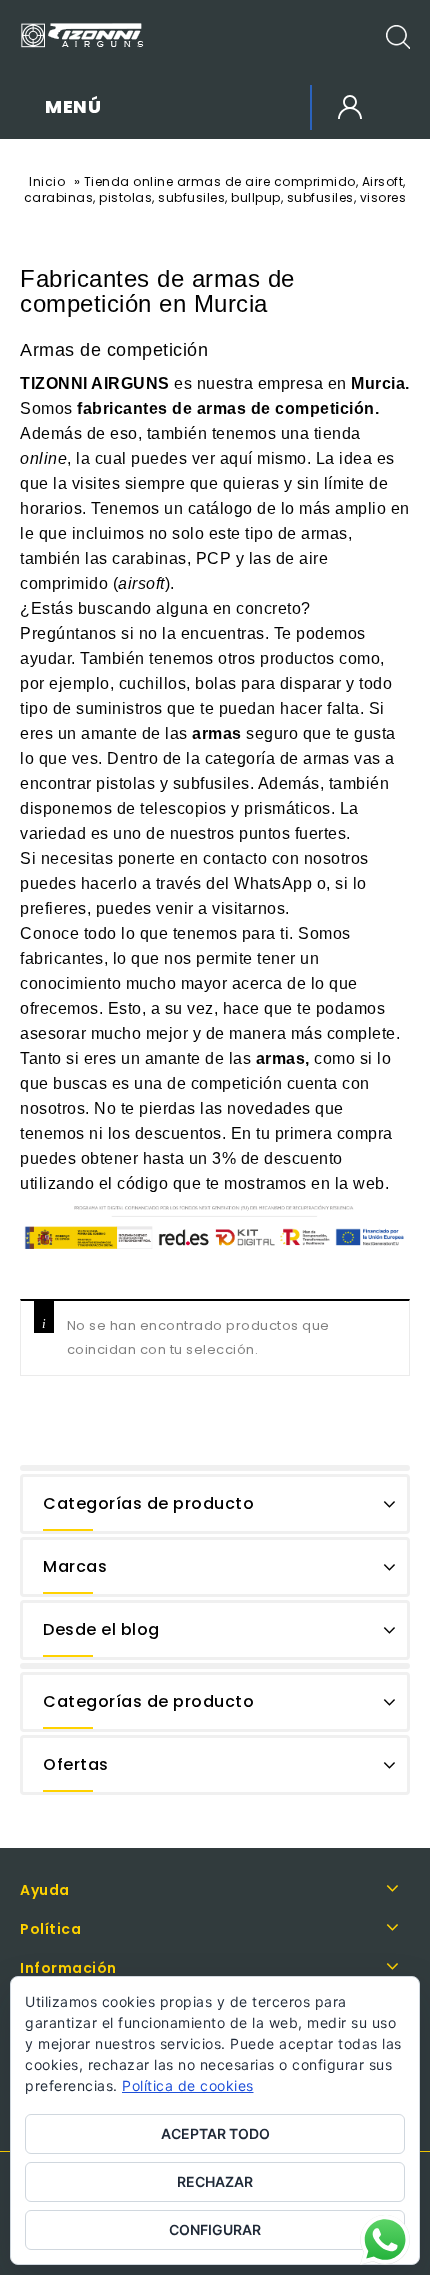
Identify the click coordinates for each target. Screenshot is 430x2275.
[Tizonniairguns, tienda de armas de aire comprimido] (82, 35)
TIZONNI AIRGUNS (95, 383)
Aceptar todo (215, 2133)
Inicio (47, 181)
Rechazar (215, 2181)
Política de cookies (188, 2085)
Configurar (215, 2229)
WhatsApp (273, 883)
